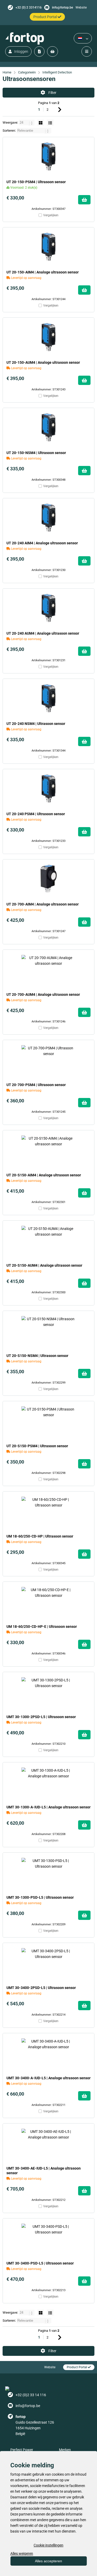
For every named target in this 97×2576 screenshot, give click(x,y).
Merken (65, 2450)
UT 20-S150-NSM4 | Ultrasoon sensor (37, 1356)
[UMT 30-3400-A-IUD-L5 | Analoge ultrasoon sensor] (48, 2053)
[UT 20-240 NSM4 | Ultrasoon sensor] (48, 698)
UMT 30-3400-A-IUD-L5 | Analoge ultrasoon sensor (48, 2078)
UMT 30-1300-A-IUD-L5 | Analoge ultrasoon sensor (48, 1807)
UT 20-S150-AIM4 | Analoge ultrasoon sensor (44, 1175)
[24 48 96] (27, 123)
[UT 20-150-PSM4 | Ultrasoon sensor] (48, 157)
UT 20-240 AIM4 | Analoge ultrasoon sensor (42, 543)
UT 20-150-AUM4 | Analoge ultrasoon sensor (43, 362)
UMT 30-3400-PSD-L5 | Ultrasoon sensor (40, 2263)
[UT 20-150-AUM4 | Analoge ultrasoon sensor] (48, 337)
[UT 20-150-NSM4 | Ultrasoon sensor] (48, 427)
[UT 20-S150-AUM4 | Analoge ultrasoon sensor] (48, 1240)
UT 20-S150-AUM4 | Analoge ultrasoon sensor (44, 1265)
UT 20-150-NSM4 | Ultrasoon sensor (36, 453)
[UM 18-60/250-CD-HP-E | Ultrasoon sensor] (48, 1601)
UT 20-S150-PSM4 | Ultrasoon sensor (37, 1446)
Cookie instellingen (48, 2545)
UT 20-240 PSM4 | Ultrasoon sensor (36, 814)
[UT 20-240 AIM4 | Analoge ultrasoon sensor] (48, 518)
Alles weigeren (22, 2553)
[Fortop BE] (25, 38)
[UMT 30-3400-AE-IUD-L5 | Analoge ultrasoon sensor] (48, 2143)
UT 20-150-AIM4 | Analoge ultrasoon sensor (43, 272)
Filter (52, 93)
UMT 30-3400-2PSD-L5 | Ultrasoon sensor (41, 1988)
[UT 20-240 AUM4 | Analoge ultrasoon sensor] (48, 608)
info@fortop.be (62, 8)
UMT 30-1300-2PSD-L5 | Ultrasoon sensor (41, 1717)
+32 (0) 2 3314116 (29, 8)
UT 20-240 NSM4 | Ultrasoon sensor (36, 724)
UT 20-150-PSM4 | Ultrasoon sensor (36, 182)
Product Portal (77, 2367)
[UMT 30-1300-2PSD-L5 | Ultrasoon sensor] (48, 1691)
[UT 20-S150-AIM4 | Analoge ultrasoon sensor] (48, 1150)
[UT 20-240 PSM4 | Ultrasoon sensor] (48, 789)
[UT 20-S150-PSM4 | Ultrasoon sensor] (48, 1421)
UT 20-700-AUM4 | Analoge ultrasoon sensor (43, 994)
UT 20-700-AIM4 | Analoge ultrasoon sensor (43, 904)
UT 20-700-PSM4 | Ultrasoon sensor (36, 1085)
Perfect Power (22, 2450)
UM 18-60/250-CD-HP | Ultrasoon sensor (40, 1536)
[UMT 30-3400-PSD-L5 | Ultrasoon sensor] (48, 2238)
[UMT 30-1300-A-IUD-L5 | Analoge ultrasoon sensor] (48, 1782)
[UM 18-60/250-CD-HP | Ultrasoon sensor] (48, 1511)
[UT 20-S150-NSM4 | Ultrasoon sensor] (48, 1330)
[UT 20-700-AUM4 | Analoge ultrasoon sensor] (48, 969)
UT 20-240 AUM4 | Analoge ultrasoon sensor (43, 633)
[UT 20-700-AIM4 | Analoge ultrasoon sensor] (48, 879)
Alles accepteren (48, 2561)
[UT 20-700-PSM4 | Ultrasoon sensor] (48, 1059)
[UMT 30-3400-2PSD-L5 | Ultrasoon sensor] (48, 1962)
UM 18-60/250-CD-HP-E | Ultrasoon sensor (42, 1627)
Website (81, 8)
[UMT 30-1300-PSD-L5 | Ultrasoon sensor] (48, 1872)
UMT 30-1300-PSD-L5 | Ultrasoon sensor (40, 1897)
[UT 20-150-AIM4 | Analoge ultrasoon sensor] (48, 247)
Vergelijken (51, 215)
